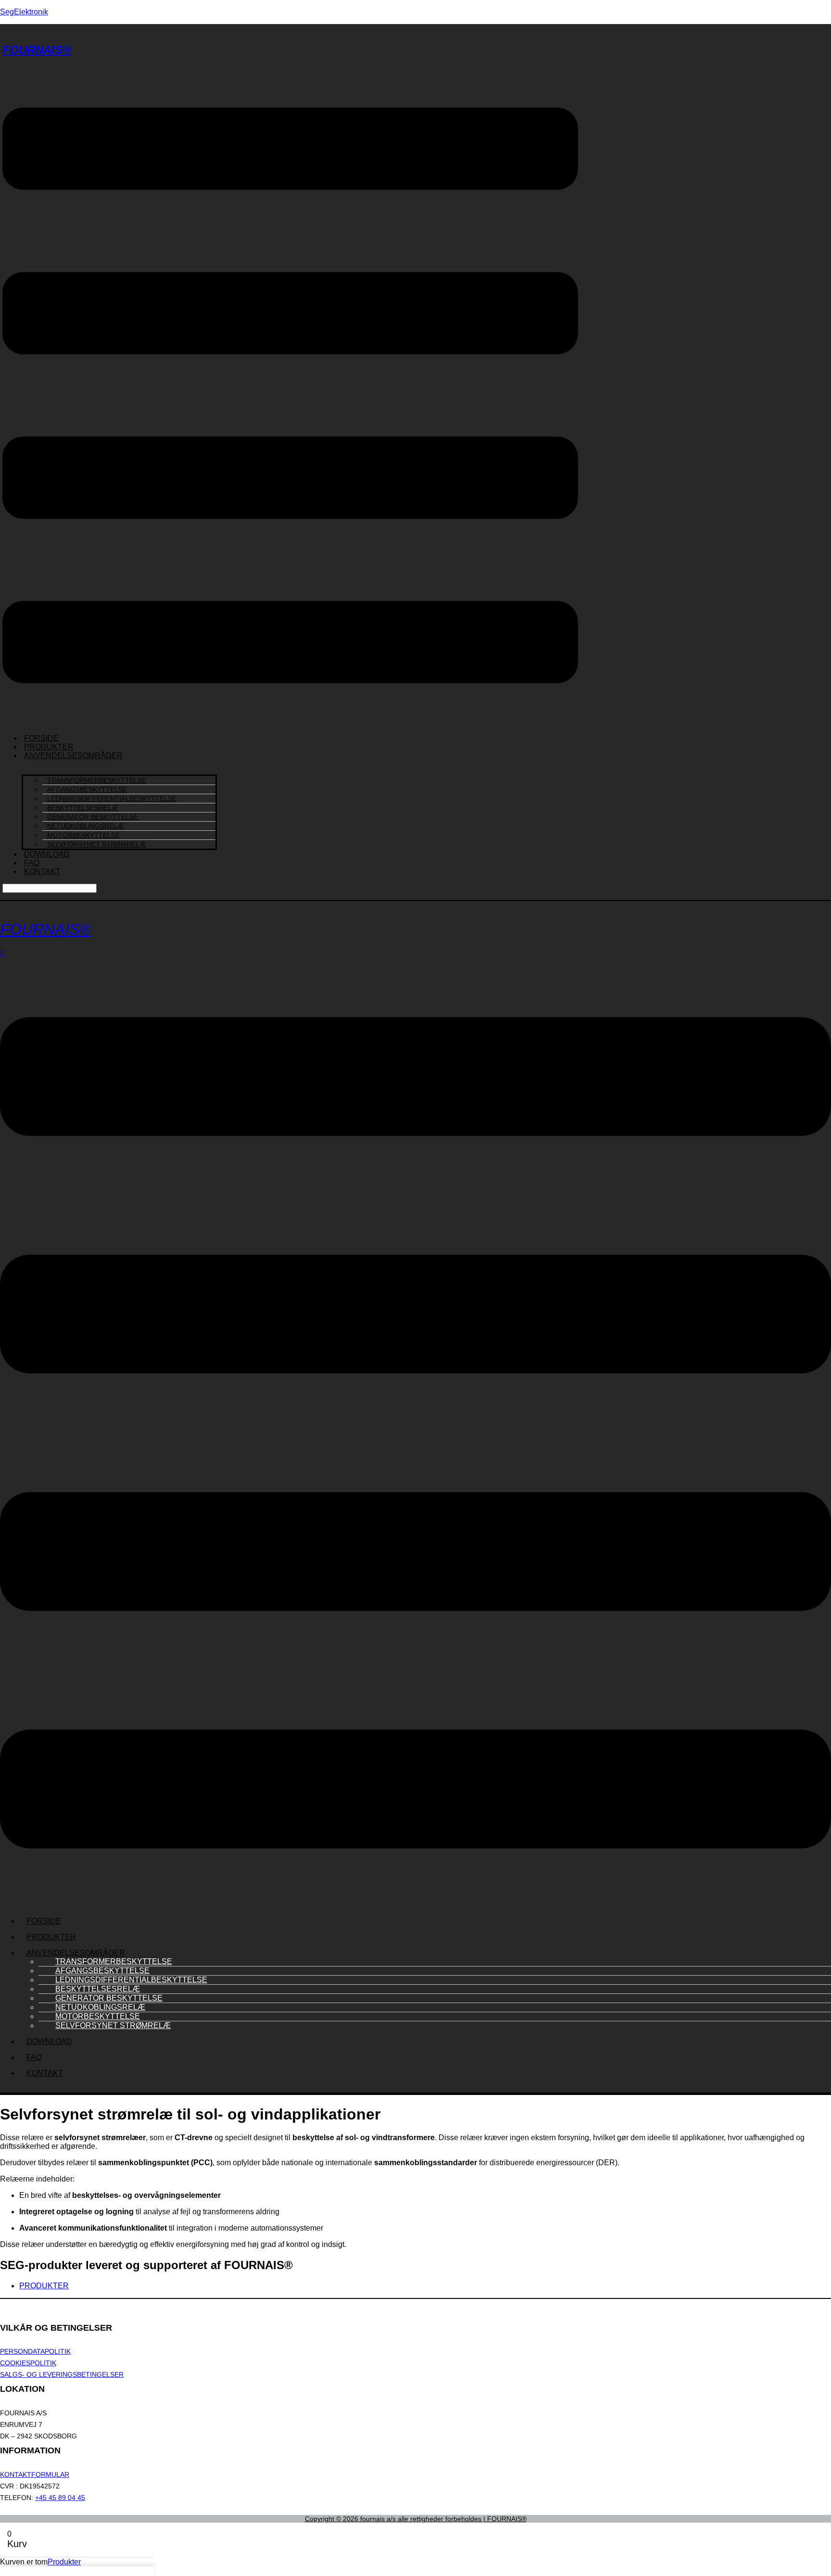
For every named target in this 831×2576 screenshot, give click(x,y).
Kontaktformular (35, 2474)
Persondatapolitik (35, 2351)
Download (47, 854)
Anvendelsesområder (73, 755)
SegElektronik (24, 12)
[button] (290, 396)
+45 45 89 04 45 (60, 2498)
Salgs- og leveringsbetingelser (62, 2374)
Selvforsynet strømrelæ (97, 844)
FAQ (34, 2057)
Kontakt (42, 871)
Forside (44, 1921)
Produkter (51, 1937)
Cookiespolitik (28, 2363)
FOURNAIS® (37, 50)
